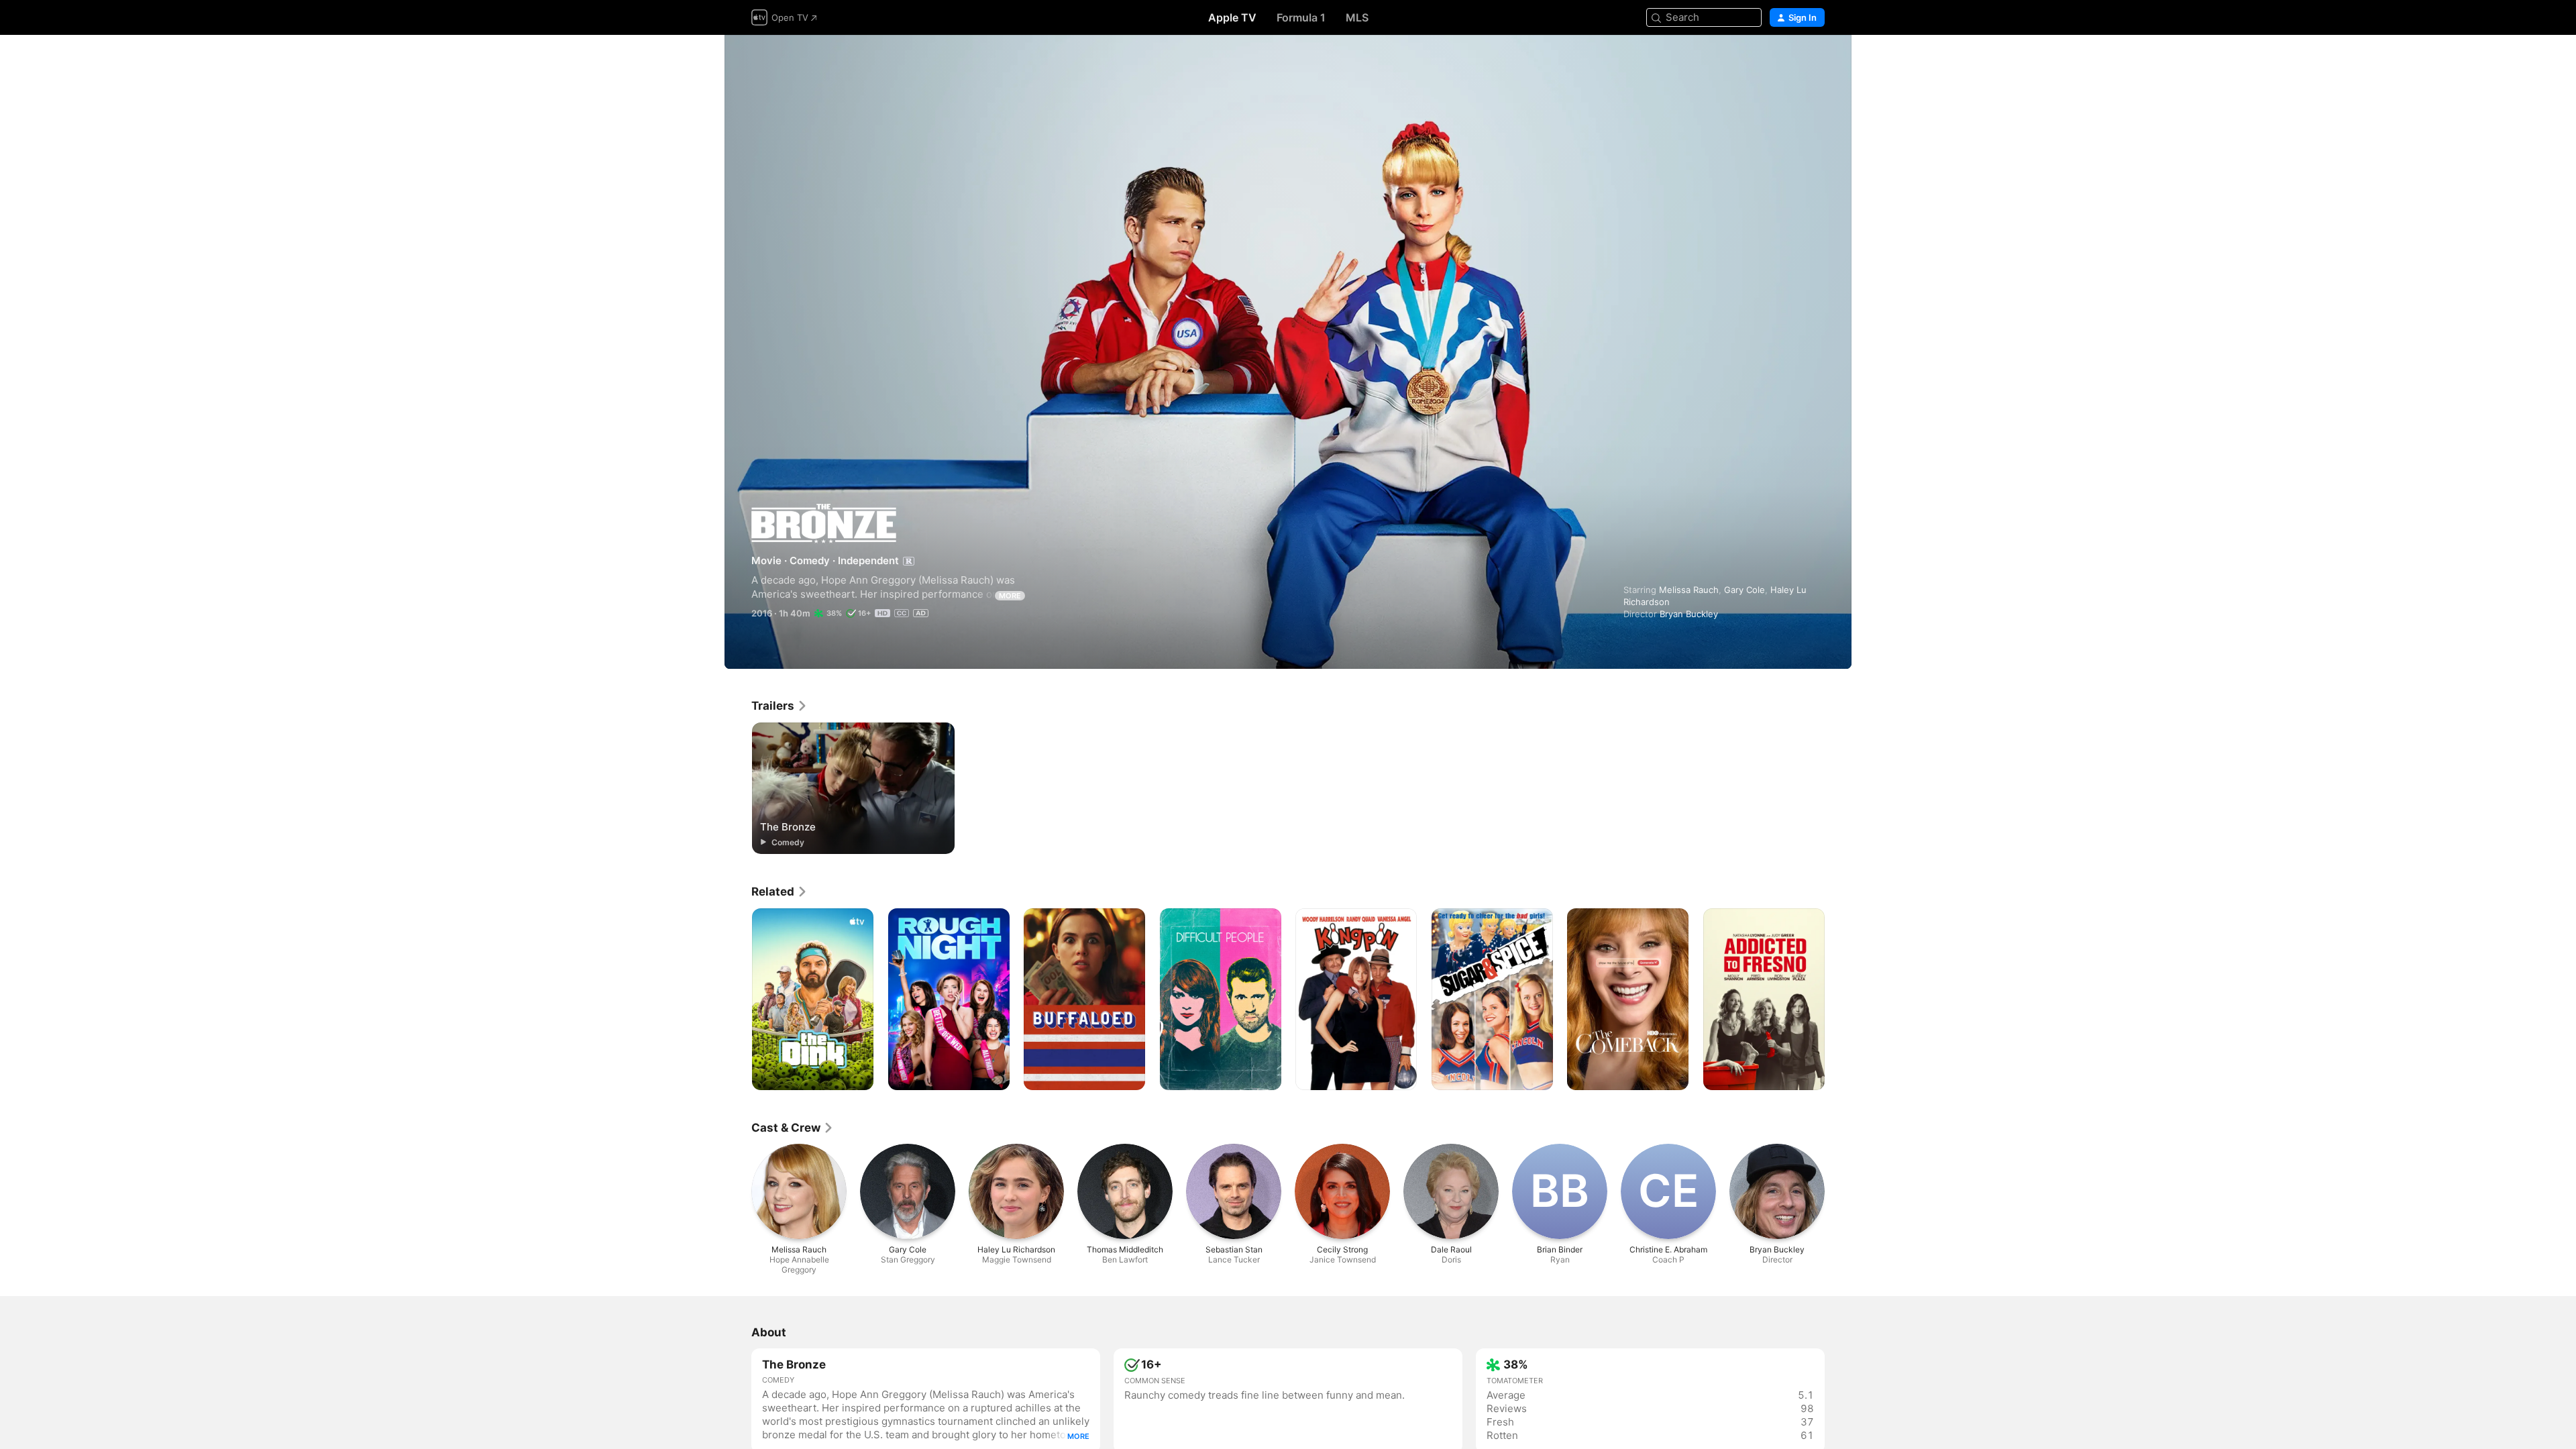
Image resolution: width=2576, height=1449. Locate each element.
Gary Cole (1745, 590)
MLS (1357, 17)
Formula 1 (1301, 17)
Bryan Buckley (1689, 614)
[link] (780, 706)
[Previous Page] (738, 1000)
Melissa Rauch (1689, 590)
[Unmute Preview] (1815, 61)
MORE (1010, 596)
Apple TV (1232, 17)
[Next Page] (1838, 1000)
